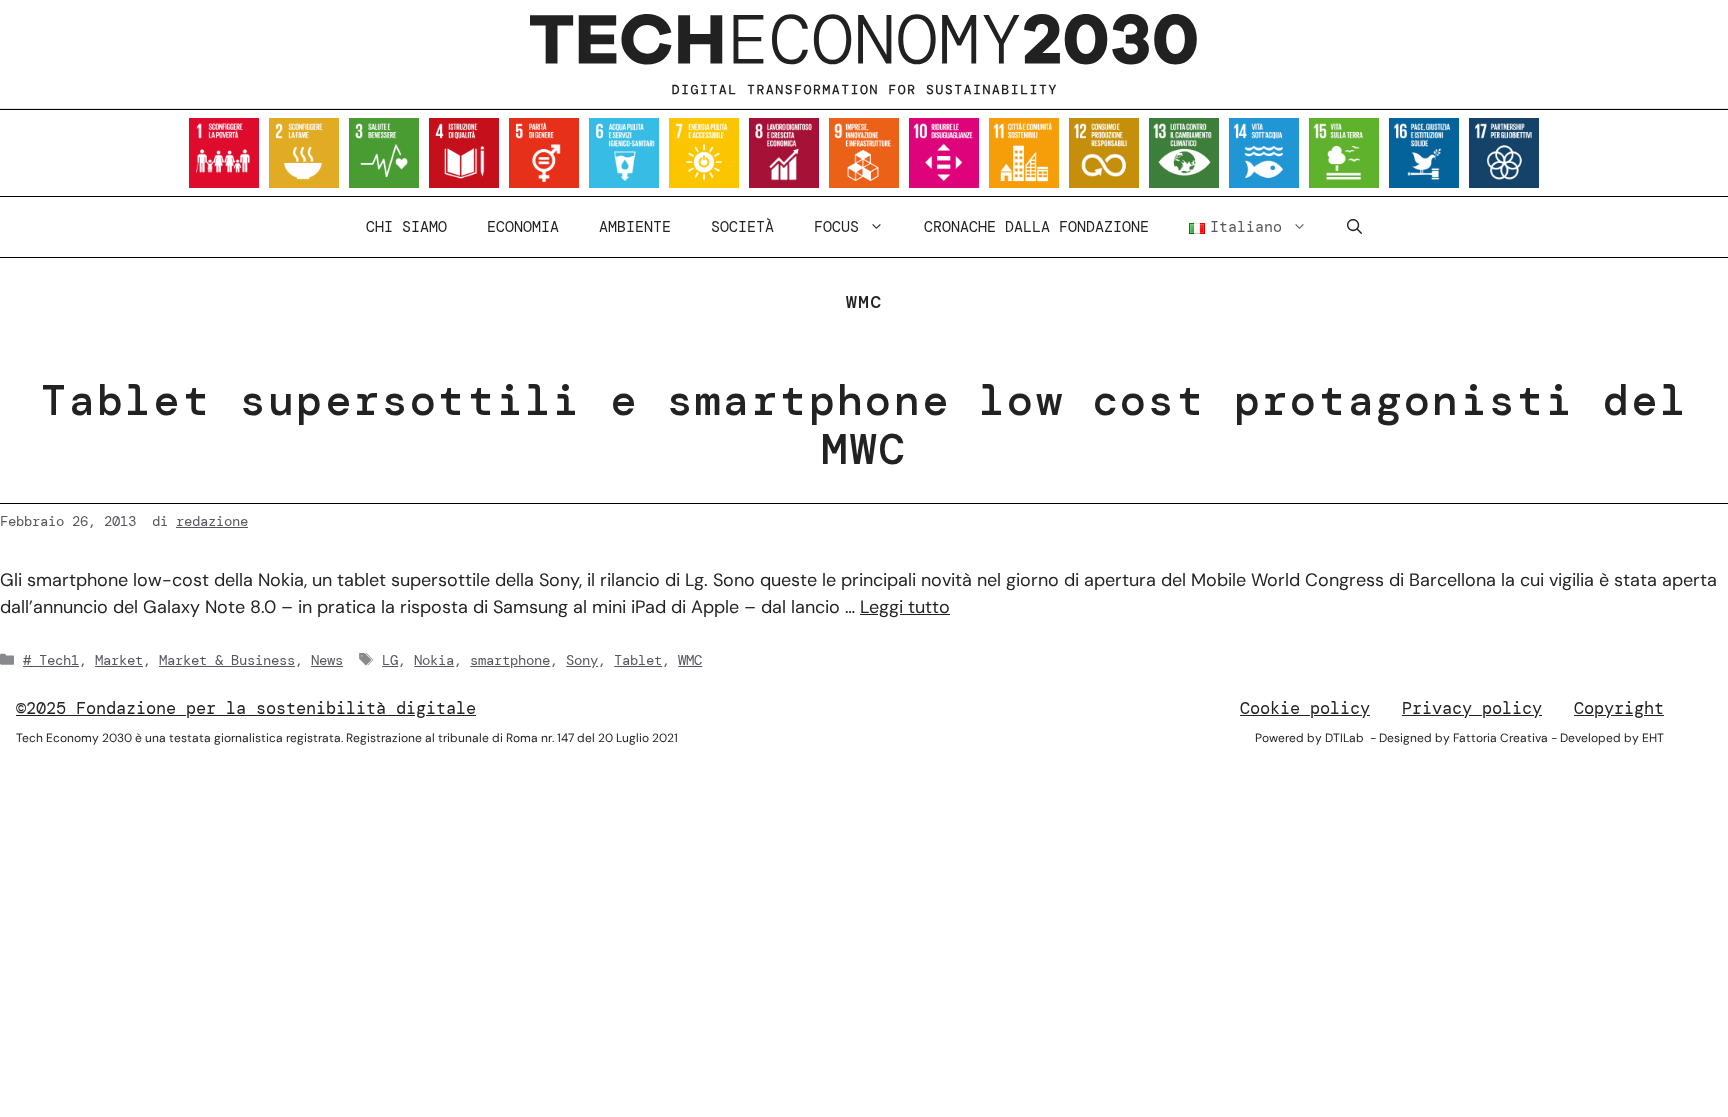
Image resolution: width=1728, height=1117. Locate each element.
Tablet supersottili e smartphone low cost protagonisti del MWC (864, 424)
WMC (690, 660)
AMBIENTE (635, 227)
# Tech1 (51, 660)
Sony (582, 660)
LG (390, 660)
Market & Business (227, 660)
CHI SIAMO (406, 227)
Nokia (434, 660)
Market (119, 660)
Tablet (638, 660)
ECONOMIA (523, 227)
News (327, 660)
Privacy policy (1472, 708)
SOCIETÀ (742, 227)
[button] (1354, 227)
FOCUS (836, 227)
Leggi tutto (905, 607)
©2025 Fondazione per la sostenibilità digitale (246, 708)
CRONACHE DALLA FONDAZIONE (1036, 227)
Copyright (1619, 708)
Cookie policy (1305, 708)
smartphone (510, 660)
